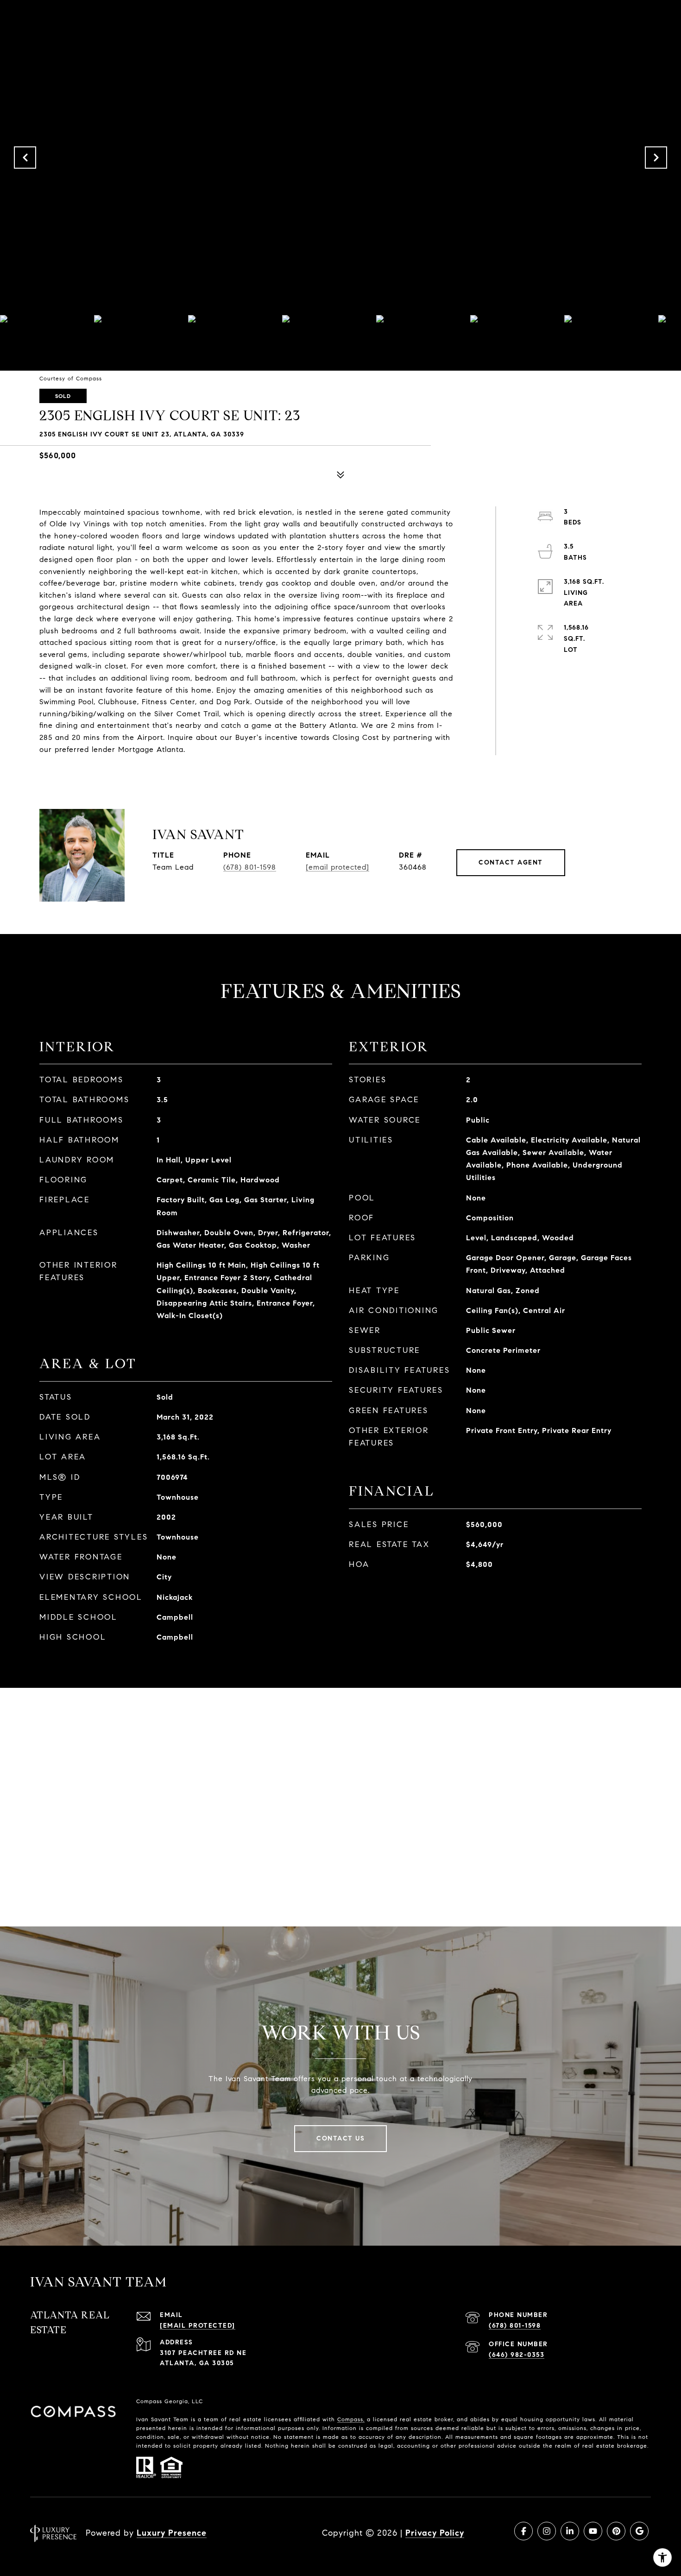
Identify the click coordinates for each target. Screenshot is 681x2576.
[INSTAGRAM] (547, 2531)
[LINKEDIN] (570, 2531)
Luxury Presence (172, 2533)
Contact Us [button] (340, 2138)
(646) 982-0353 (517, 2355)
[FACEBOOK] (523, 2531)
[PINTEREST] (616, 2531)
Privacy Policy (435, 2533)
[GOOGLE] (639, 2531)
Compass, (351, 2419)
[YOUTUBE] (593, 2531)
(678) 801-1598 (250, 867)
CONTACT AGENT (511, 862)
